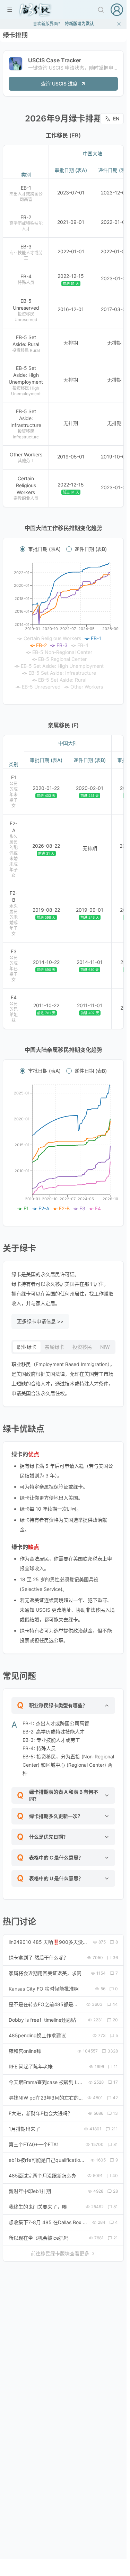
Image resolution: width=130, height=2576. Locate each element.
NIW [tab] (105, 1347)
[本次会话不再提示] (119, 24)
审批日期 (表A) (44, 549)
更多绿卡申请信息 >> (40, 1321)
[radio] (23, 549)
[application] (63, 627)
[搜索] (101, 10)
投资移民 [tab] (82, 1347)
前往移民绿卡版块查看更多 (60, 2253)
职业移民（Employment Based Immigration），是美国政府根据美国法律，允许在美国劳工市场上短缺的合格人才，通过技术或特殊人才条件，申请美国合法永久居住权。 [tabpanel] (63, 1379)
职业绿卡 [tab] (27, 1347)
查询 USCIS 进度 (59, 84)
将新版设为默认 (79, 24)
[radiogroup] (63, 549)
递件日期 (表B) (91, 549)
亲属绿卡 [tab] (54, 1347)
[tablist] (63, 1347)
